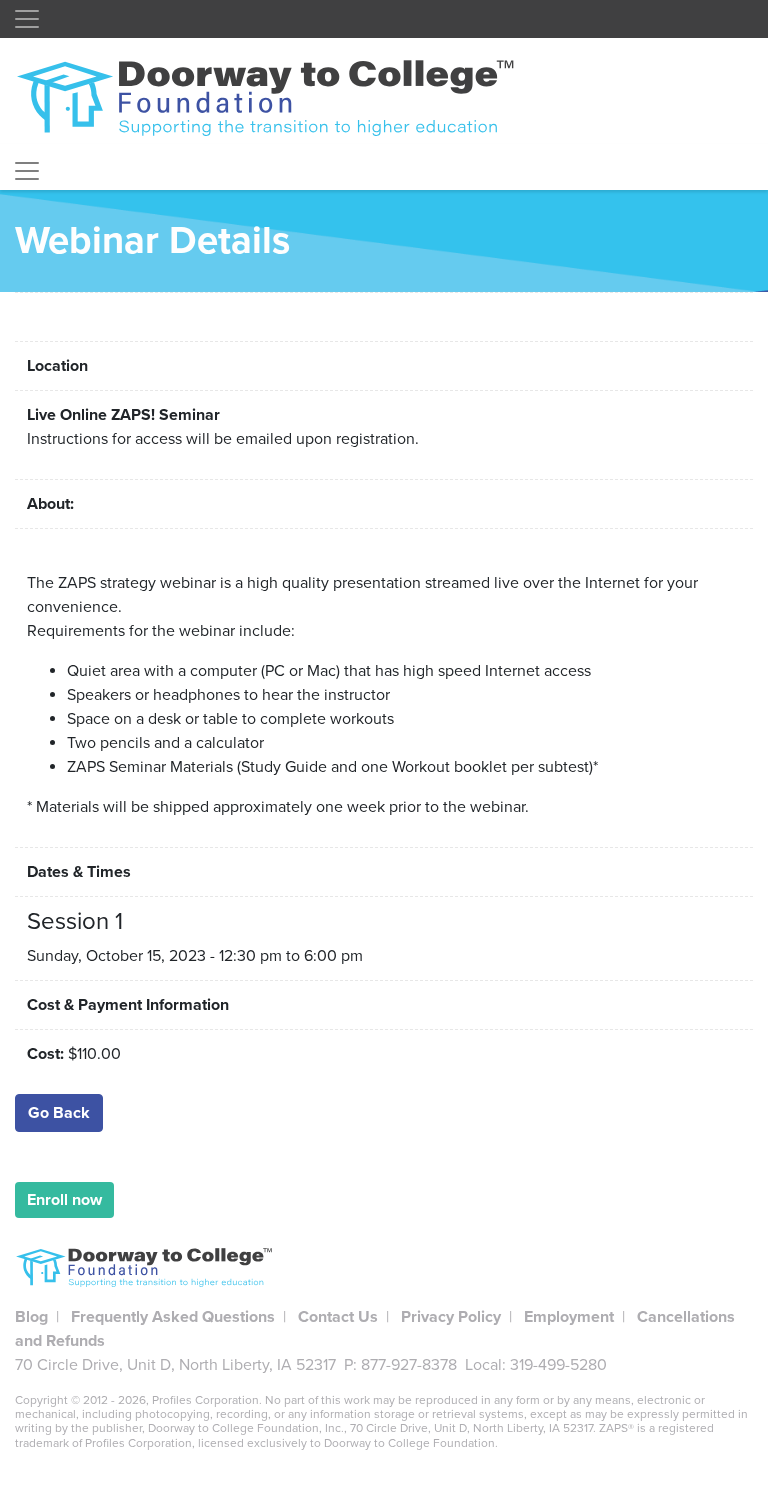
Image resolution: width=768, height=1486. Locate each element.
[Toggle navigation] (27, 19)
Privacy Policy (451, 1317)
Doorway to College (275, 97)
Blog (31, 1317)
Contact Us (338, 1317)
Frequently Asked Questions (173, 1317)
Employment (569, 1317)
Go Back (59, 1113)
